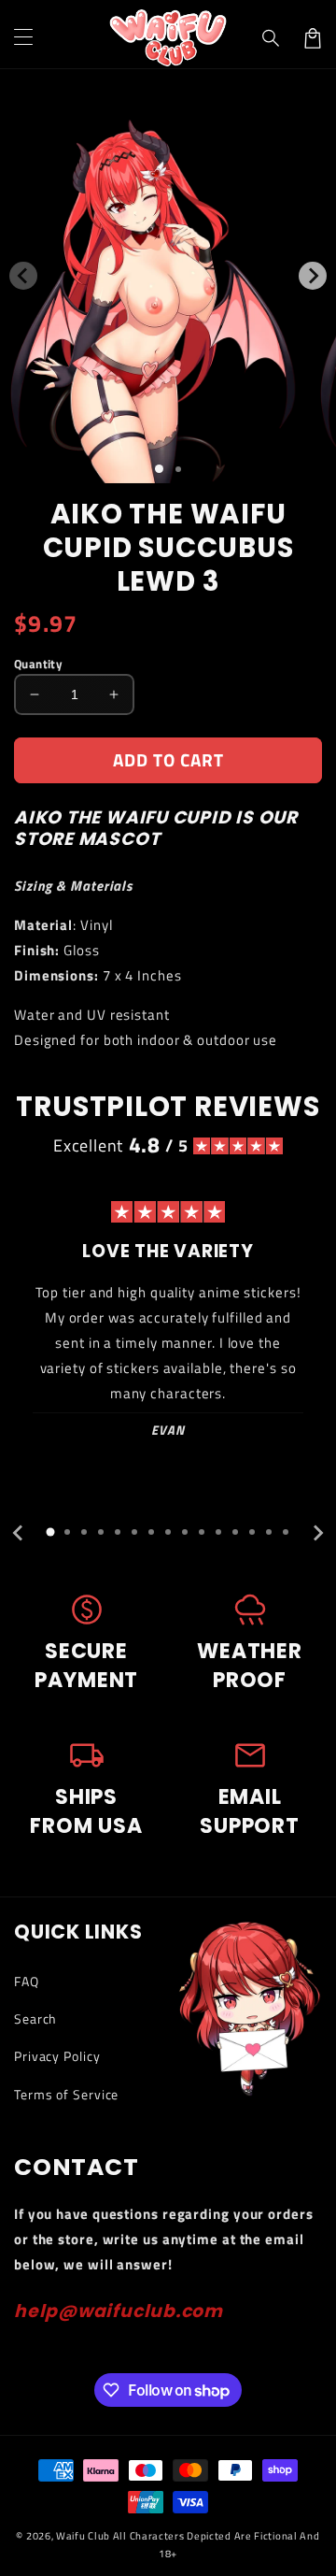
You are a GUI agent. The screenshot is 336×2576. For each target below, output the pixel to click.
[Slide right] (313, 276)
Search (35, 2018)
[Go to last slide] (19, 1533)
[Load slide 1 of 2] (178, 469)
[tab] (50, 1532)
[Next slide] (317, 1533)
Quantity (38, 664)
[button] (272, 38)
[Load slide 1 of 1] (159, 469)
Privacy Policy (57, 2056)
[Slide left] (23, 276)
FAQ (27, 1981)
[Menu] (23, 38)
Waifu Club (83, 2536)
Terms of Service (66, 2094)
